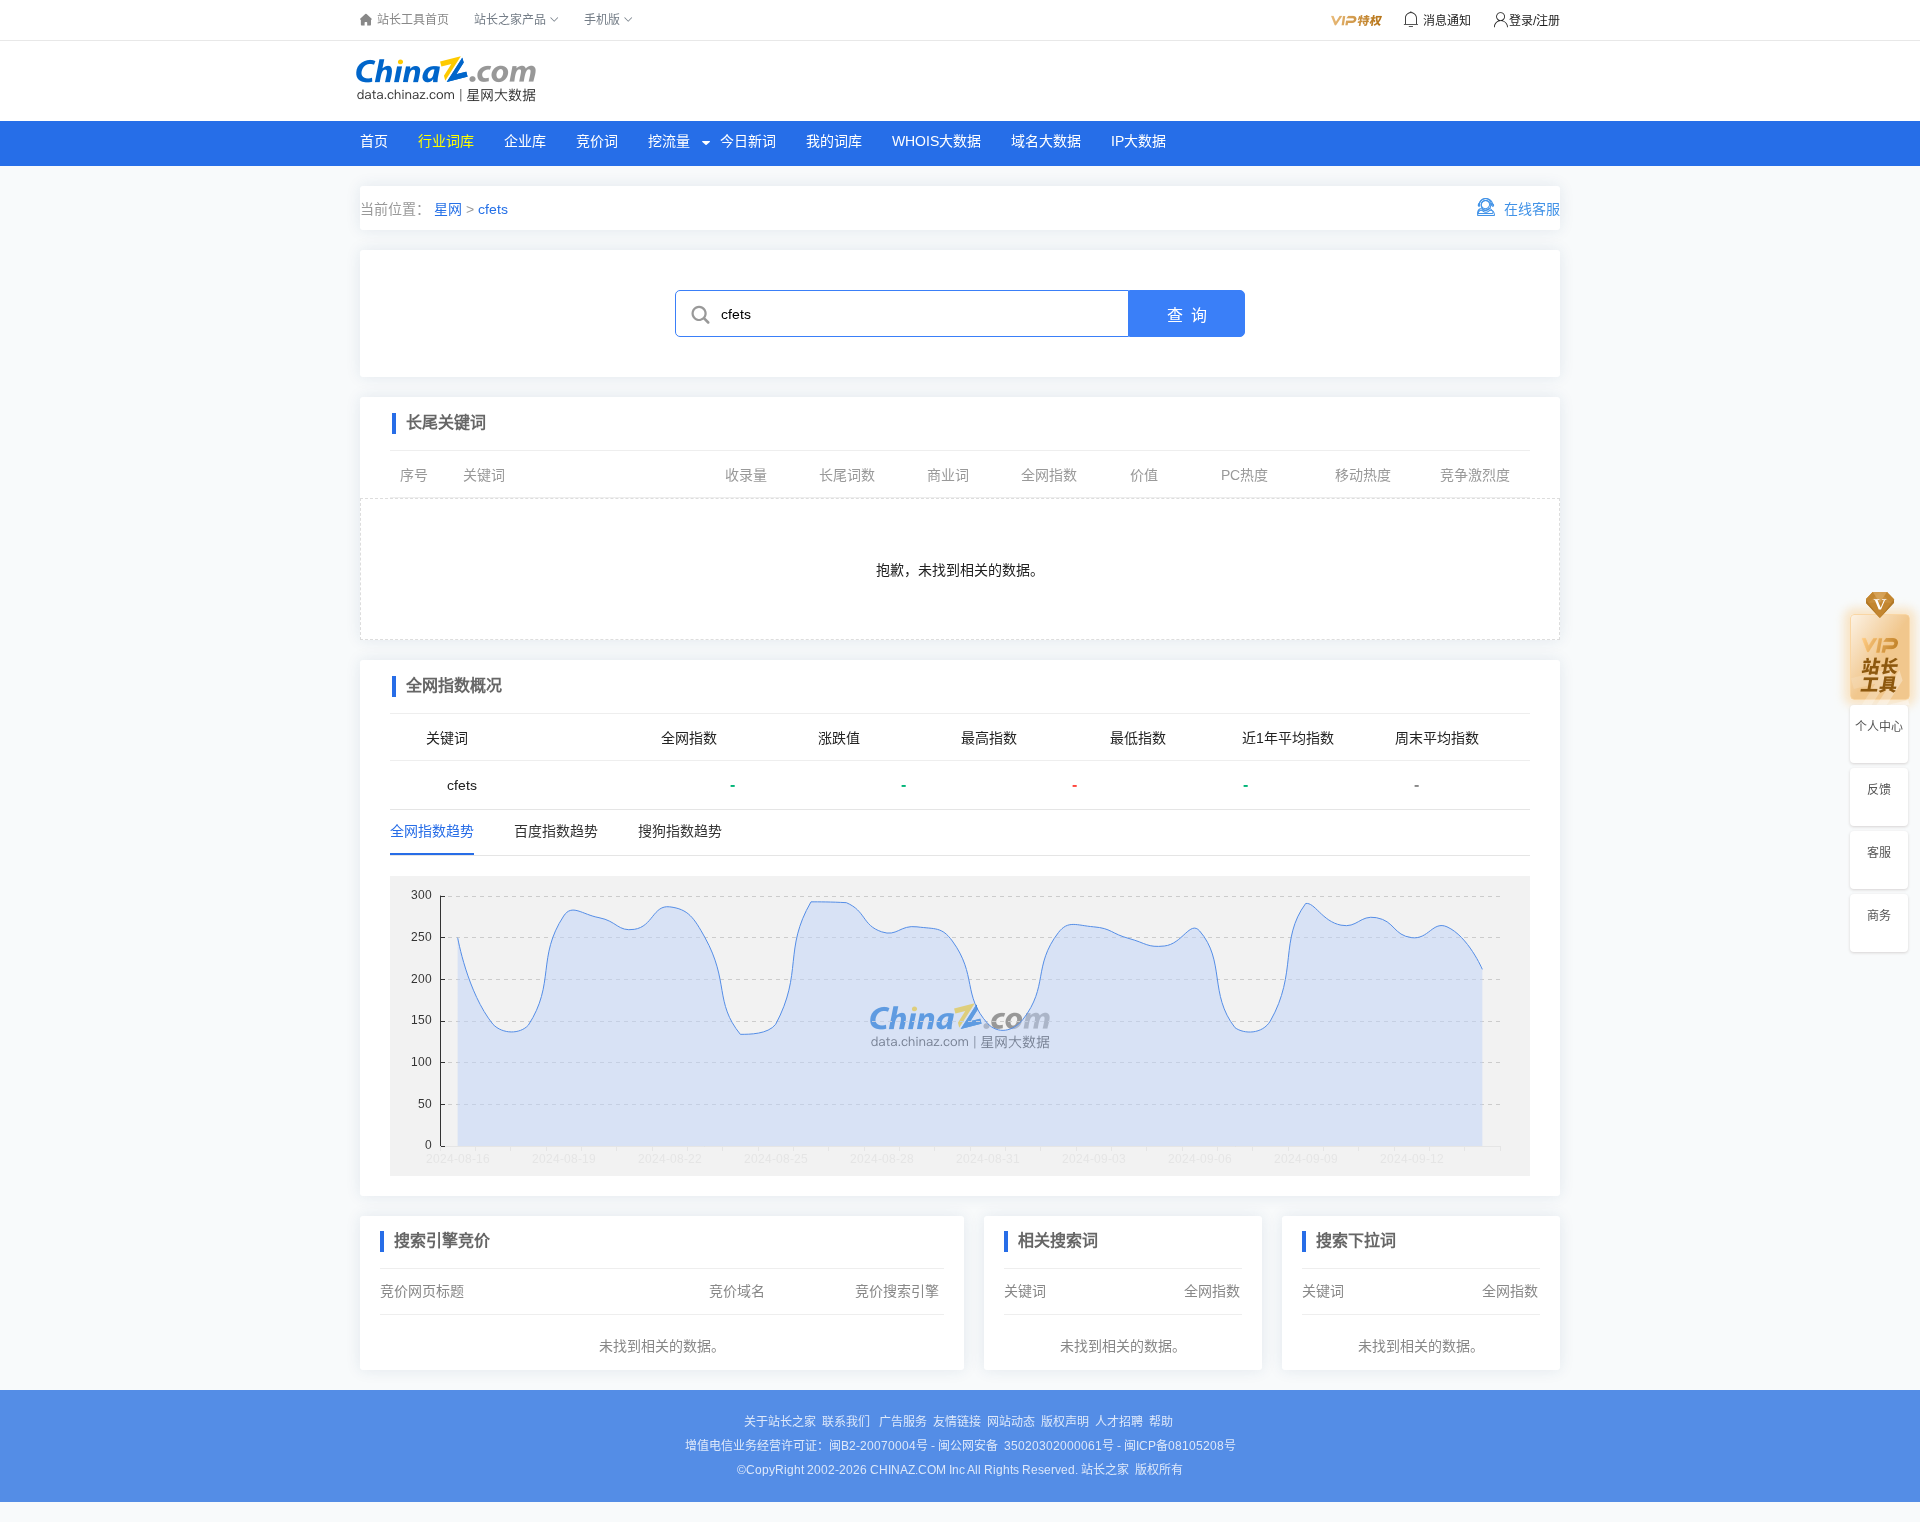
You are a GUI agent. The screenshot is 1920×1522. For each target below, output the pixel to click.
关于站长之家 (780, 1422)
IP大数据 (1138, 141)
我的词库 (834, 141)
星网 (446, 209)
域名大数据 (1046, 141)
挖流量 (669, 141)
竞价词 (597, 141)
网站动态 (1011, 1422)
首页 (374, 141)
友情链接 (957, 1422)
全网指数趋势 (432, 831)
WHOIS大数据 (936, 141)
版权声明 (1065, 1422)
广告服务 (903, 1422)
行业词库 (446, 141)
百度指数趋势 (556, 831)
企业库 (525, 141)
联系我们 (847, 1422)
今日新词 (748, 141)
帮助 (1161, 1422)
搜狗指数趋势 (680, 831)
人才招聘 (1119, 1422)
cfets (493, 209)
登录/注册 (1534, 21)
